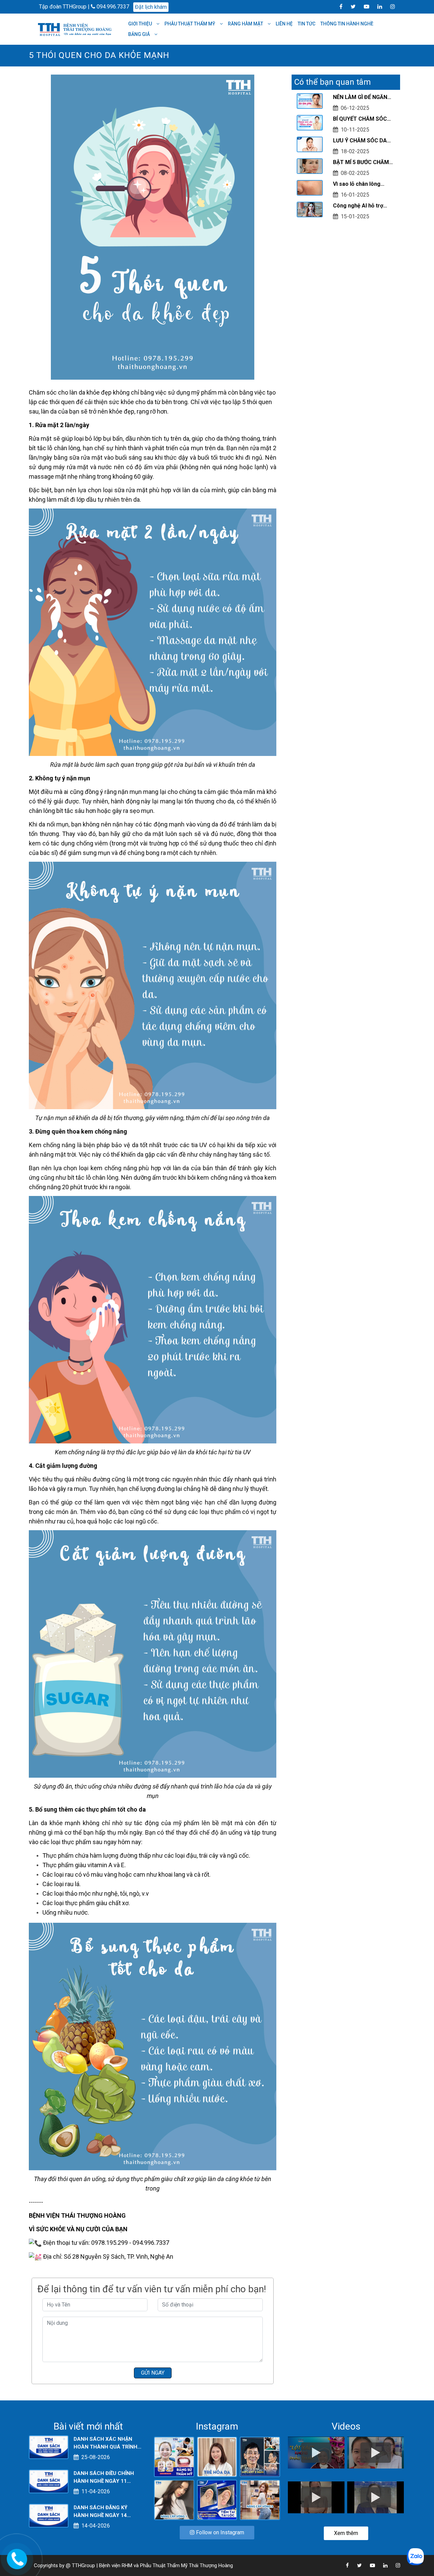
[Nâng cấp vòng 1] (174, 2499)
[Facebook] (338, 6)
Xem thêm (346, 2533)
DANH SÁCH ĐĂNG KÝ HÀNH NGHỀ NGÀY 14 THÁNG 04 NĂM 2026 (101, 2512)
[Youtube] (363, 6)
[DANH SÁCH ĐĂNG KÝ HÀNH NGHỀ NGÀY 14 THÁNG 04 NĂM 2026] (49, 2515)
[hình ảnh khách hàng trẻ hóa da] (217, 2457)
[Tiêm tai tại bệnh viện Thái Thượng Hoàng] (217, 2499)
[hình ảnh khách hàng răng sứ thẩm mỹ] (174, 2457)
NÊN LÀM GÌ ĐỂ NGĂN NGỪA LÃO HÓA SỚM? (361, 98)
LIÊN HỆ (284, 24)
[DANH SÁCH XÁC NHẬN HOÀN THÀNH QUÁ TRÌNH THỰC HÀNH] (49, 2447)
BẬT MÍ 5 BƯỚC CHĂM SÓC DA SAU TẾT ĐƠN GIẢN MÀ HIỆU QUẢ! (361, 163)
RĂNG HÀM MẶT (246, 24)
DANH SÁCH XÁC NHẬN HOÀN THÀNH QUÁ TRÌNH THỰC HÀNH (105, 2443)
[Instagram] (389, 6)
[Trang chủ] (76, 29)
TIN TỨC (307, 24)
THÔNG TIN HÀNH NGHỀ (347, 24)
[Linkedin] (376, 6)
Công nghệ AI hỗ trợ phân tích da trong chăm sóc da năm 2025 (364, 206)
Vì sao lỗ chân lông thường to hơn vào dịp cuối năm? (360, 184)
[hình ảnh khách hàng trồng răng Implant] (260, 2457)
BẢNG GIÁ (140, 34)
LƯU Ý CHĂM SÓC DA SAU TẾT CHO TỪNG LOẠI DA (360, 141)
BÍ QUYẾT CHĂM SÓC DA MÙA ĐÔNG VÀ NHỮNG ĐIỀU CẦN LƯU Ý (363, 119)
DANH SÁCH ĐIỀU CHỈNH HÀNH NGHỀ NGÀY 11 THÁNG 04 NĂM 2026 (104, 2478)
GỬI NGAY (153, 2373)
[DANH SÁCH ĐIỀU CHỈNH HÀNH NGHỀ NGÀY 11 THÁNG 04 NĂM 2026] (49, 2481)
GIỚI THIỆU (141, 24)
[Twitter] (350, 6)
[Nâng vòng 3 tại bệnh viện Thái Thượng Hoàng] (260, 2499)
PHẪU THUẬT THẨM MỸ (190, 24)
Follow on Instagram (219, 2532)
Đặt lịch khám (151, 7)
